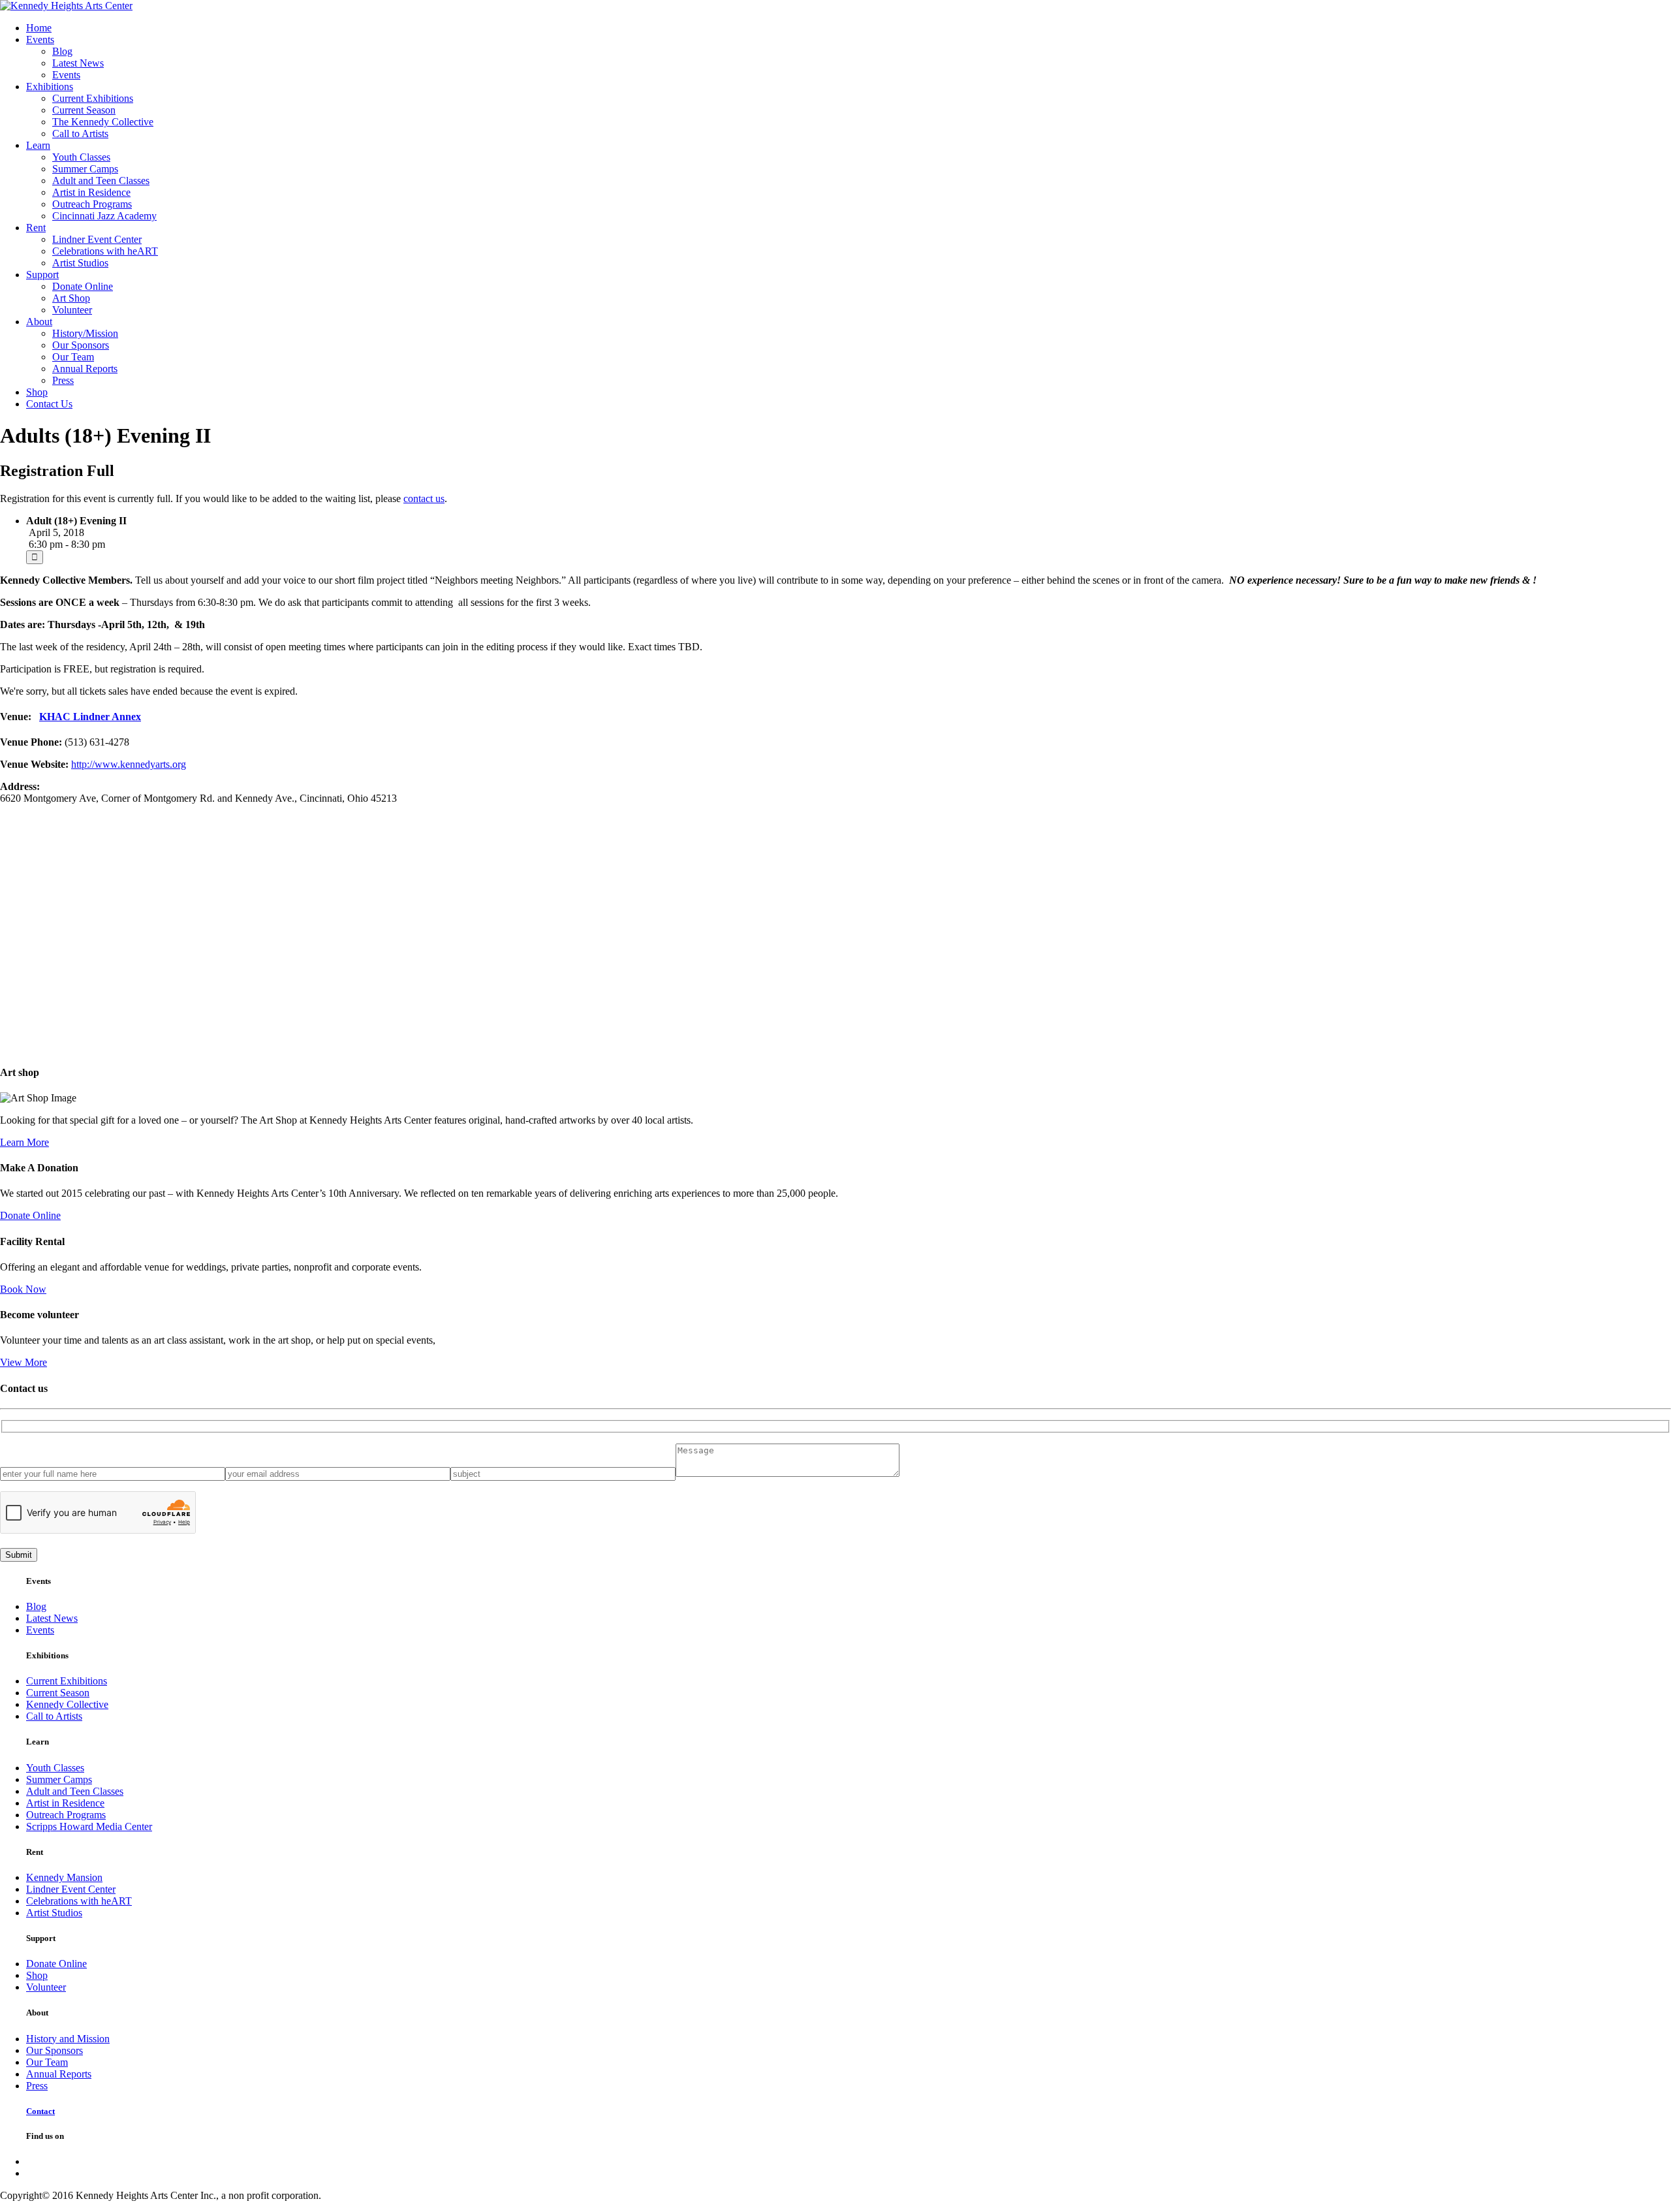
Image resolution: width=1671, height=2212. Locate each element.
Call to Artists (80, 134)
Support (42, 275)
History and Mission (68, 2039)
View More (23, 1362)
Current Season (84, 110)
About (39, 322)
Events (40, 39)
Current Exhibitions (93, 98)
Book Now (23, 1289)
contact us (424, 498)
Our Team (73, 357)
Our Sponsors (81, 345)
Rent (36, 228)
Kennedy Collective (67, 1704)
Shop (37, 392)
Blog (62, 51)
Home (39, 28)
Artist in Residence (91, 192)
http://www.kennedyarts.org (129, 764)
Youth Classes (81, 157)
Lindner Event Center (97, 239)
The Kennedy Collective (103, 122)
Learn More (24, 1142)
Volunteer (72, 310)
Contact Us (49, 404)
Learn (38, 145)
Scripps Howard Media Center (89, 1826)
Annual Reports (85, 369)
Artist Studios (80, 263)
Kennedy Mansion (64, 1877)
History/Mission (85, 333)
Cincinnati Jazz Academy (104, 216)
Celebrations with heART (105, 251)
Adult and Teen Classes (101, 181)
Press (63, 380)
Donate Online (83, 286)
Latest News (78, 63)
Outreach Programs (92, 204)
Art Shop (71, 298)
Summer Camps (85, 169)
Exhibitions (50, 87)
